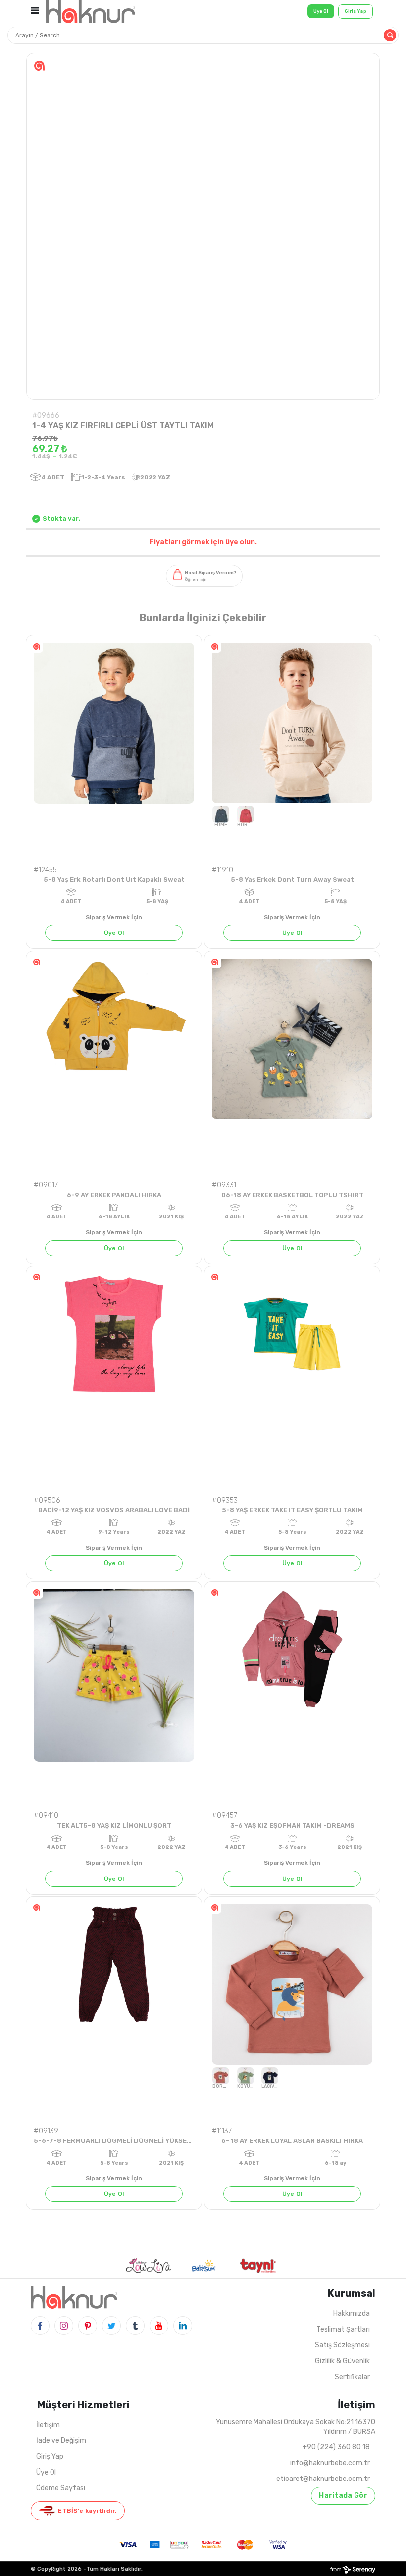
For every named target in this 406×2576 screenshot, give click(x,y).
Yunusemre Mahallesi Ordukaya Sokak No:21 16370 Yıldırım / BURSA (296, 2427)
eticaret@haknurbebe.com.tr (323, 2479)
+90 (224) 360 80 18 (336, 2447)
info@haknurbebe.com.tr (330, 2463)
